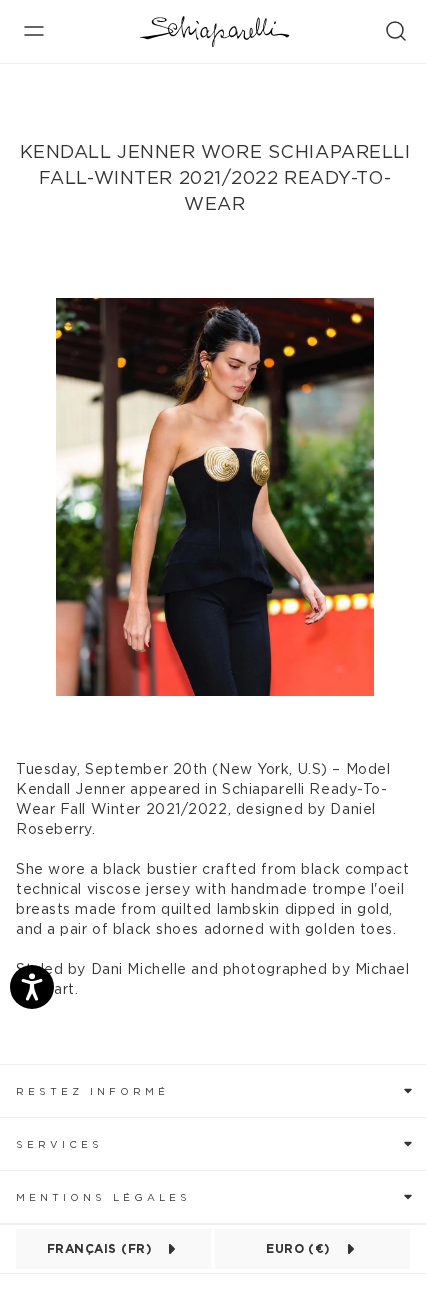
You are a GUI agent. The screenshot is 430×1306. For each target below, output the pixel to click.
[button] (215, 1090)
